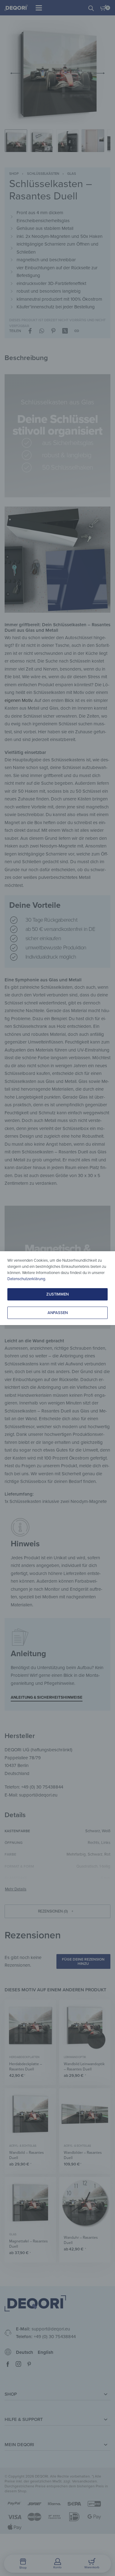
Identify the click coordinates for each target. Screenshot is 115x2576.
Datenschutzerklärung (26, 1279)
